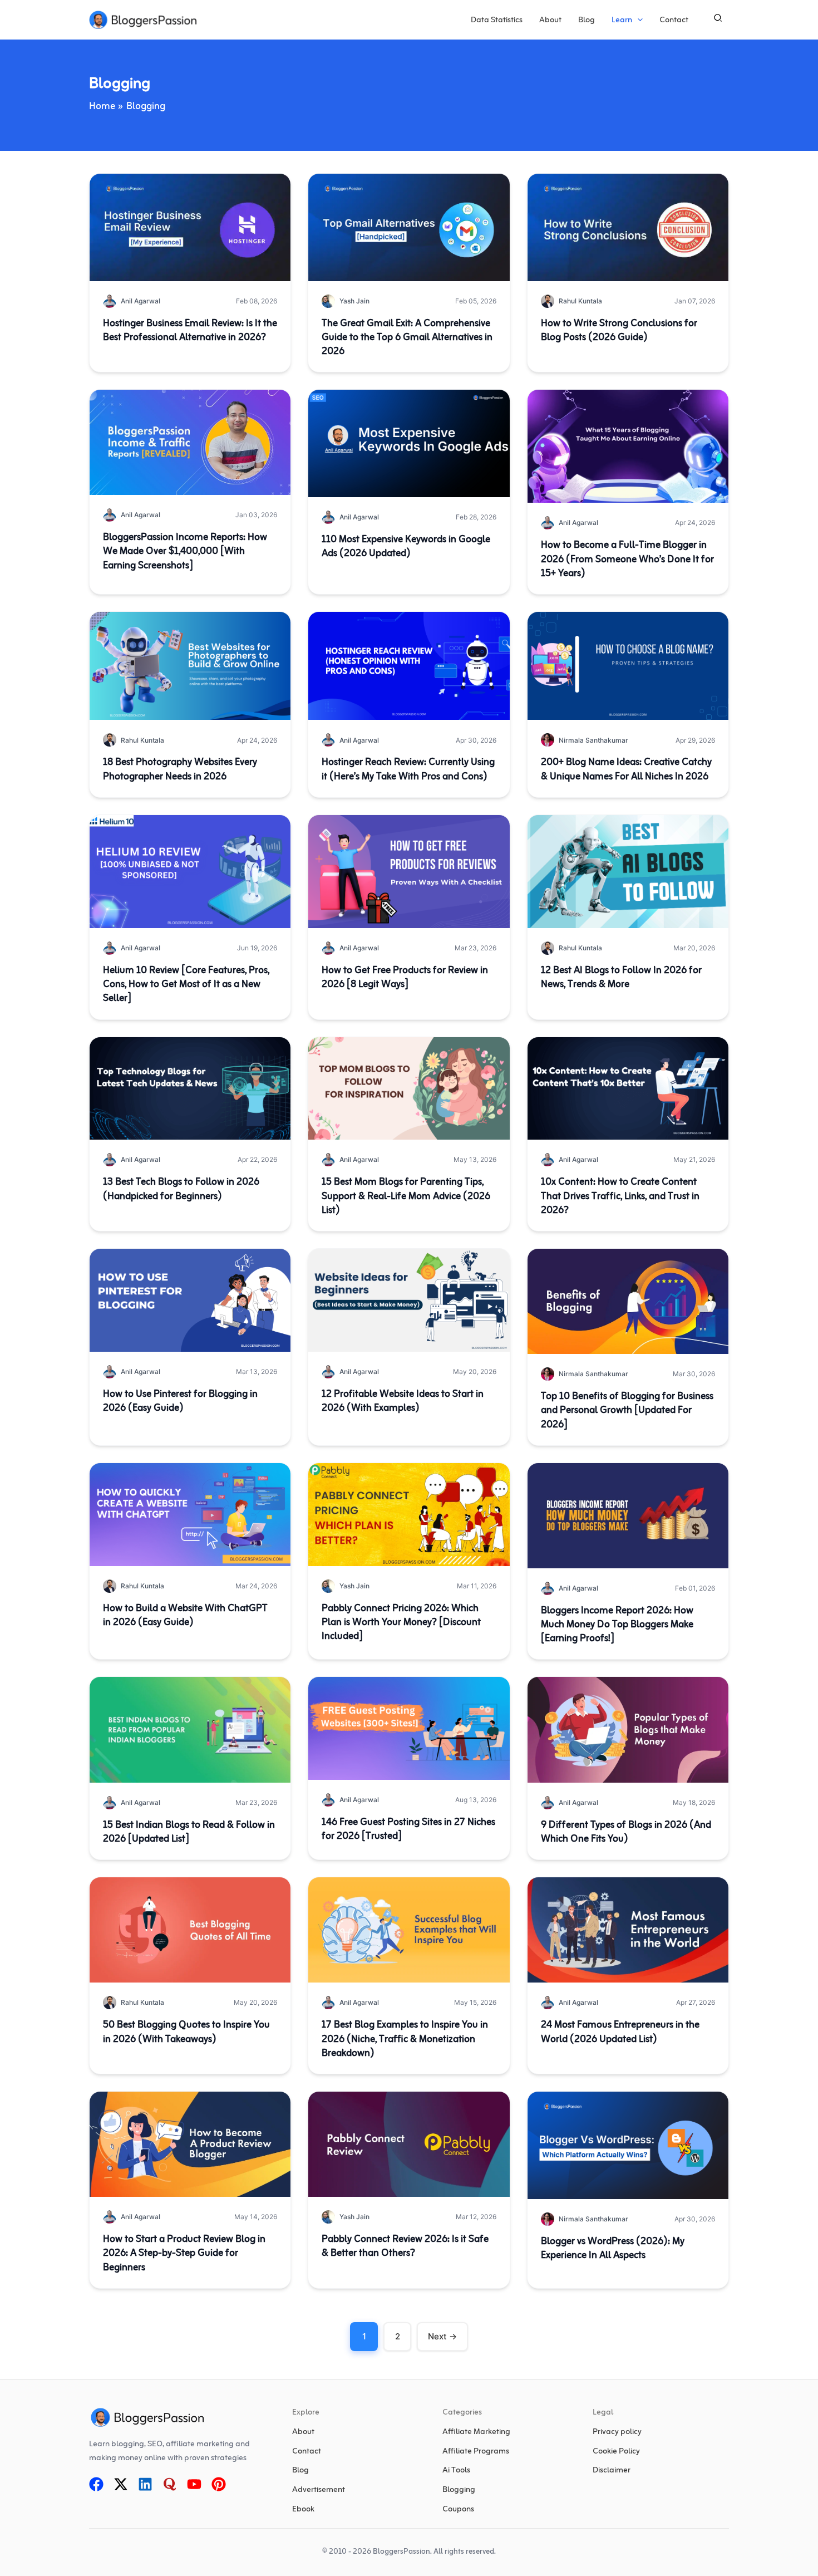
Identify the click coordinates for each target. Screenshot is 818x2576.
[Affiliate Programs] (476, 2452)
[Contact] (307, 2452)
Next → (442, 2336)
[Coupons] (458, 2510)
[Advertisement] (319, 2491)
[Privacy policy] (617, 2433)
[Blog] (300, 2472)
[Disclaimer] (612, 2472)
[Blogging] (459, 2491)
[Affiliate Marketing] (476, 2433)
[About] (303, 2433)
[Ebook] (303, 2510)
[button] (637, 21)
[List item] (96, 2484)
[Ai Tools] (456, 2472)
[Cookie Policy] (616, 2452)
